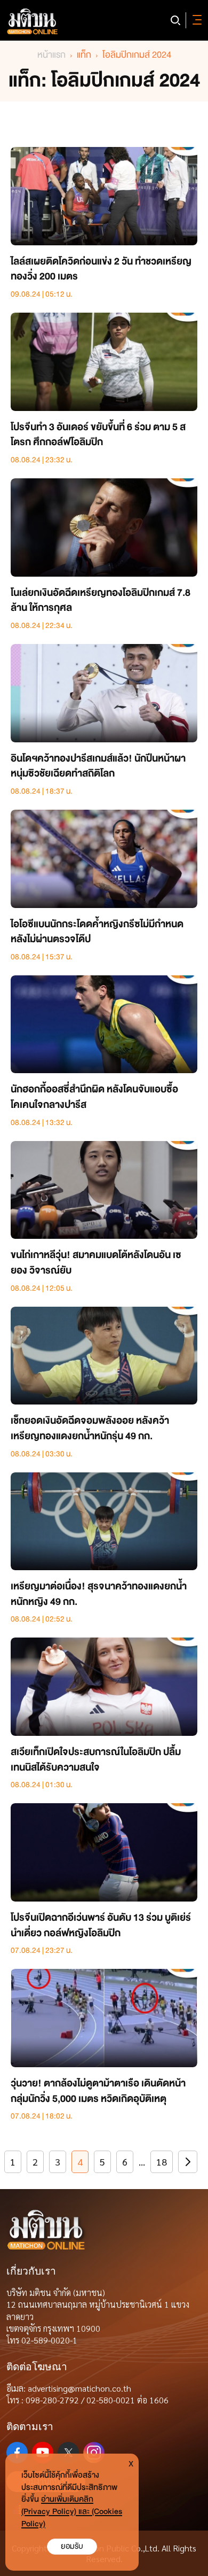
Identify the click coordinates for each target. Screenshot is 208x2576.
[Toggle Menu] (195, 20)
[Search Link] (175, 20)
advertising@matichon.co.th (79, 2388)
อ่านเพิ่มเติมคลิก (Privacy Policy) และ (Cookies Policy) (72, 2512)
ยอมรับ (72, 2546)
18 (162, 2162)
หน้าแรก (51, 55)
